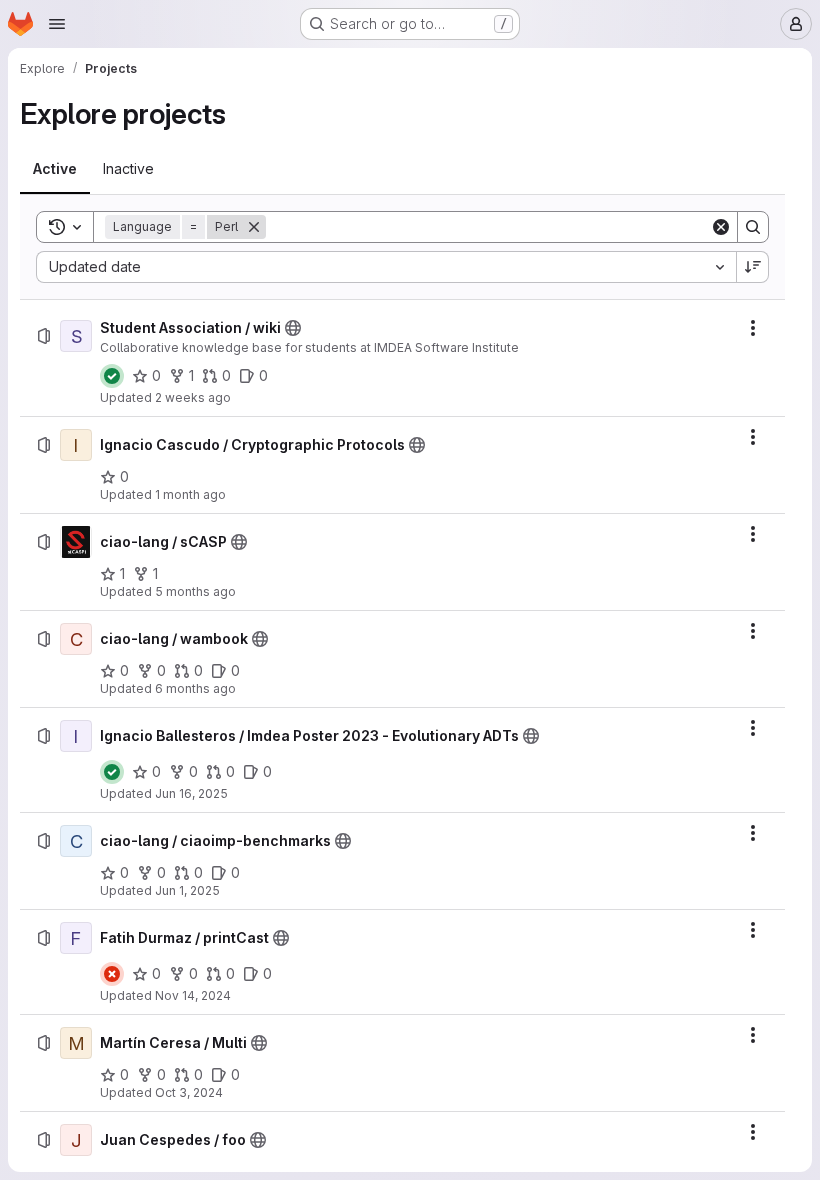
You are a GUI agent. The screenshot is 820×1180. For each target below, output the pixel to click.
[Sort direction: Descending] (753, 267)
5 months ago (195, 591)
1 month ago (190, 494)
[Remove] (254, 227)
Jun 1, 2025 (187, 890)
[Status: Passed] (112, 376)
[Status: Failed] (112, 974)
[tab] (55, 169)
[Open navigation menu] (57, 24)
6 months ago (195, 688)
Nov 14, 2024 (193, 995)
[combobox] (386, 267)
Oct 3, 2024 (189, 1092)
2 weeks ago (193, 397)
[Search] (753, 227)
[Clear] (721, 227)
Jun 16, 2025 (191, 793)
